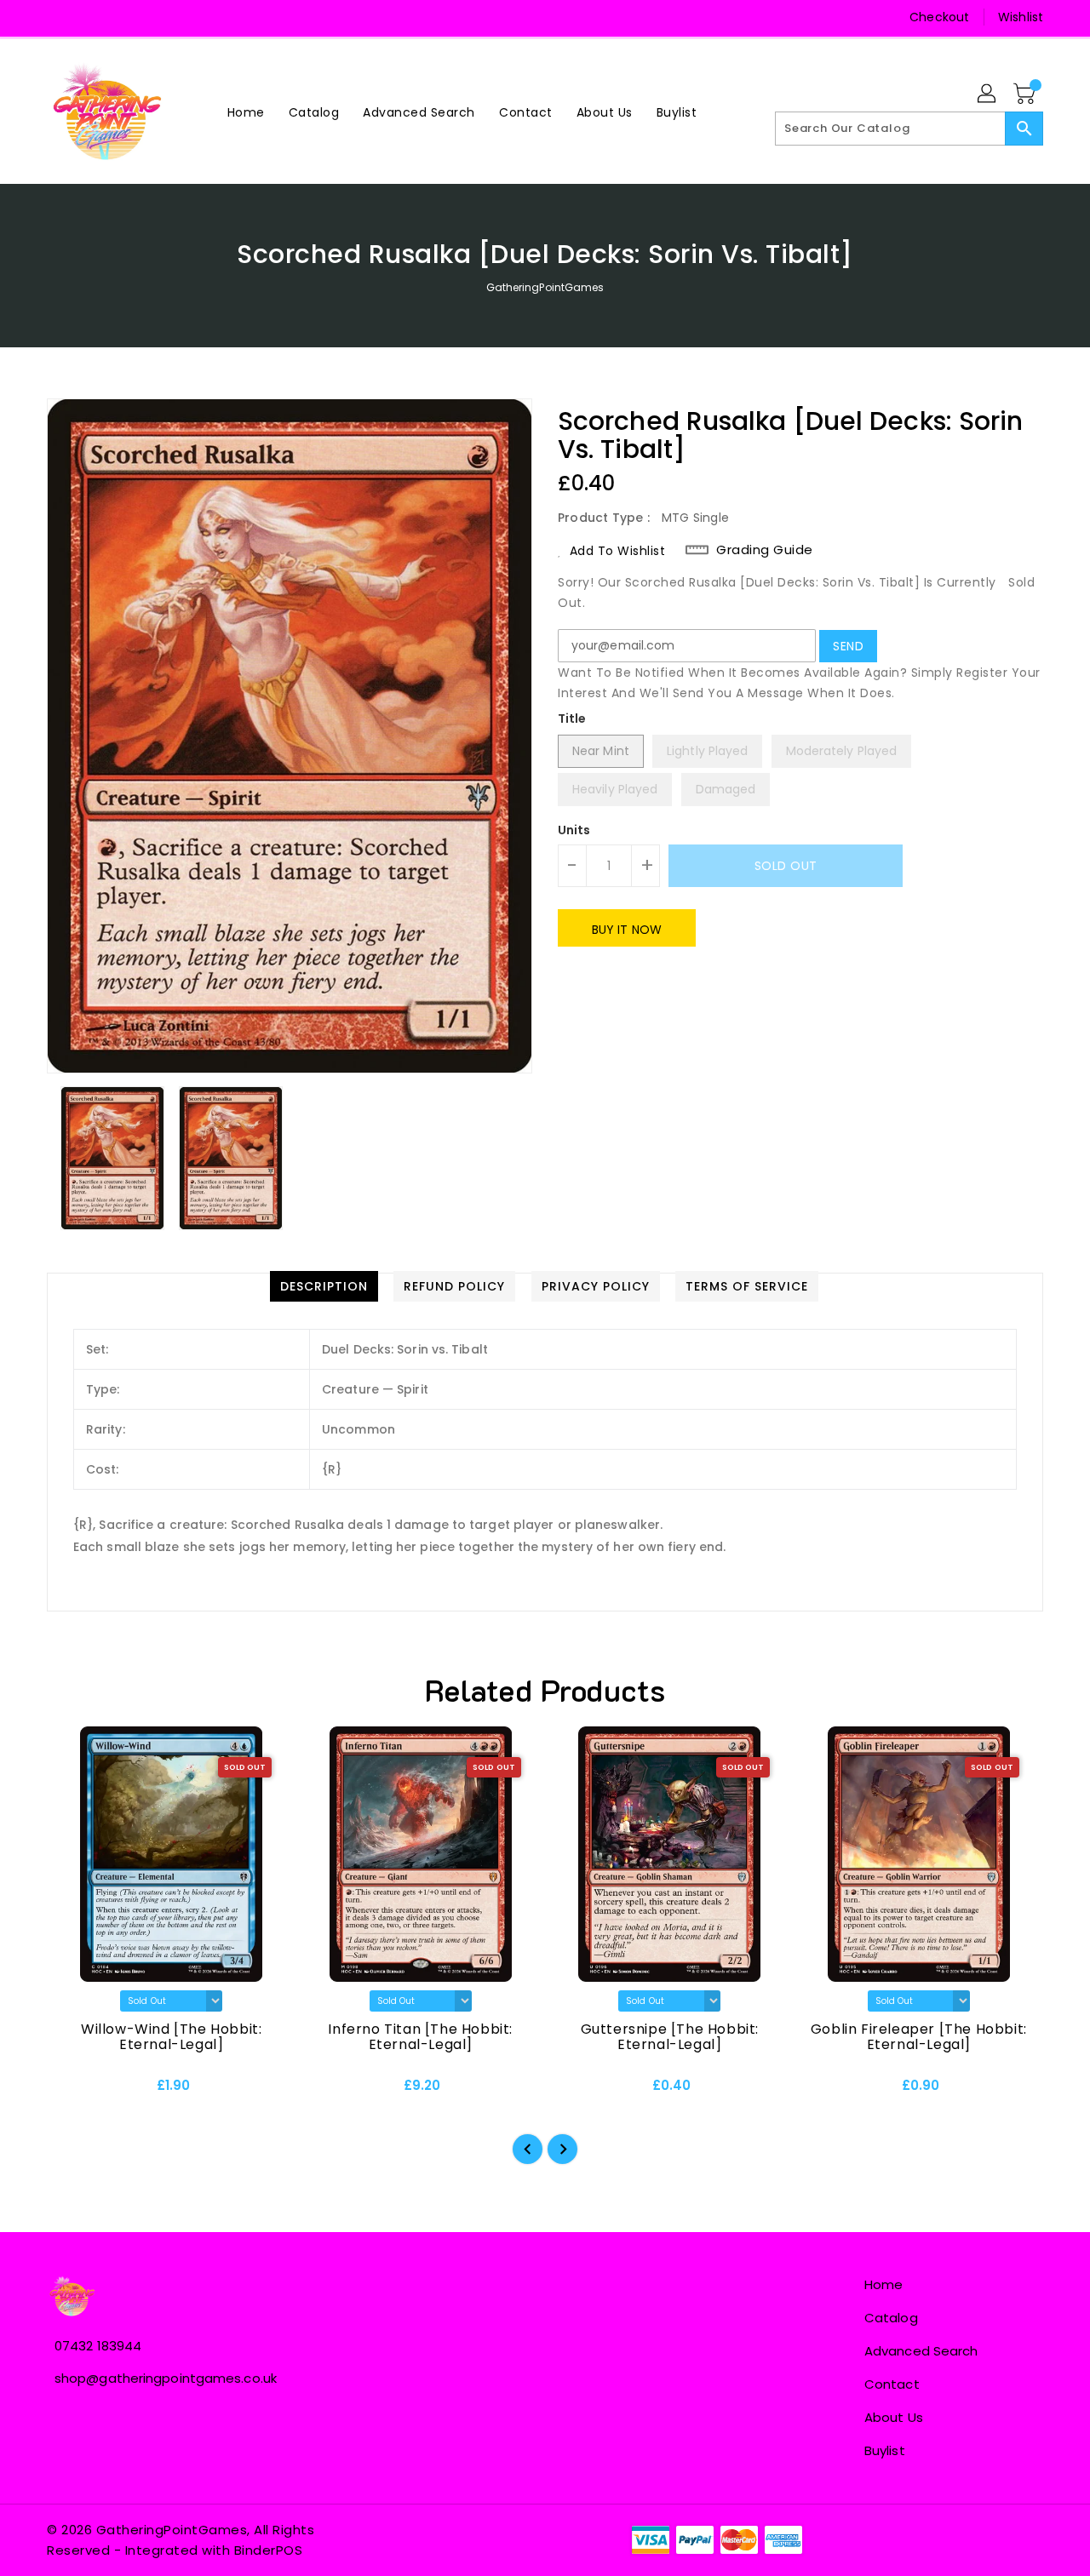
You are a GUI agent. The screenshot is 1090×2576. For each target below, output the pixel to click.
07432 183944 (98, 2346)
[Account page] (988, 94)
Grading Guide (765, 550)
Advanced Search (921, 2351)
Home (883, 2284)
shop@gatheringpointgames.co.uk (166, 2378)
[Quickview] (74, 2092)
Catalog (891, 2318)
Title (572, 718)
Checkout (939, 17)
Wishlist (1021, 17)
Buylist (885, 2450)
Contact (892, 2384)
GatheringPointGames (545, 287)
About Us (894, 2417)
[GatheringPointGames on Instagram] (94, 17)
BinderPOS (269, 2550)
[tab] (324, 1286)
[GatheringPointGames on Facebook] (61, 17)
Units (574, 830)
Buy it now (627, 930)
